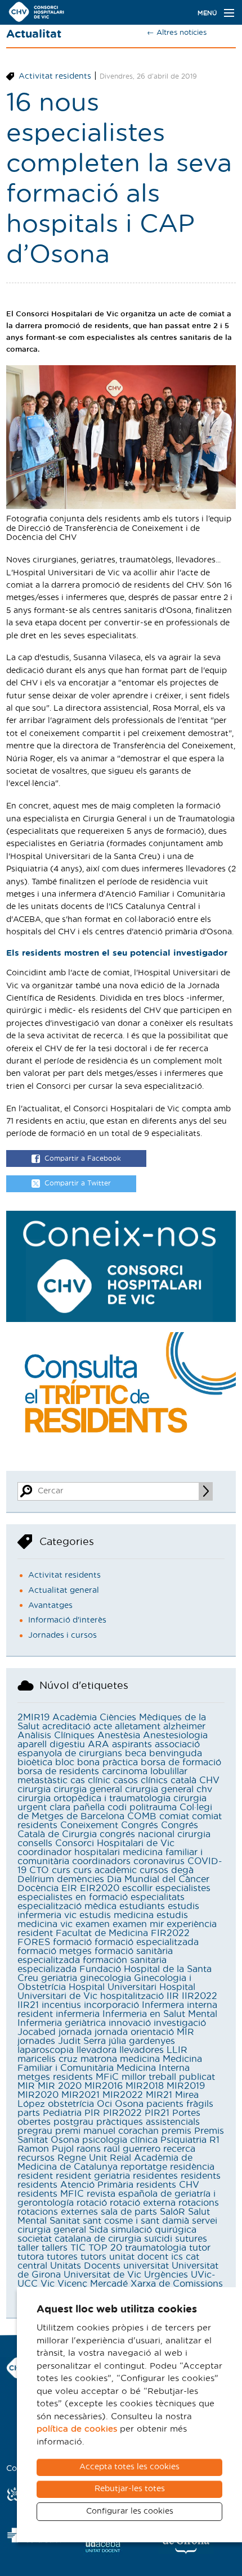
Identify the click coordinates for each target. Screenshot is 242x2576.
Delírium (36, 1879)
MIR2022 (123, 2095)
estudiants (142, 1906)
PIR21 (157, 2113)
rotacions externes (58, 2212)
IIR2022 (200, 1996)
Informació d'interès (67, 1620)
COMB (142, 1816)
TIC (78, 2248)
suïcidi (158, 2239)
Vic (48, 2284)
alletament (138, 1727)
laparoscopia (46, 2050)
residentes (155, 2176)
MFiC (107, 2077)
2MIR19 (33, 1718)
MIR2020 (38, 2095)
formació (72, 1942)
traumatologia (156, 2248)
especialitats (158, 1897)
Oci (104, 2104)
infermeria (78, 2014)
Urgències (166, 2275)
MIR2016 (104, 2086)
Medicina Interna (153, 2068)
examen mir (138, 1924)
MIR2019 (186, 2086)
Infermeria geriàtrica (62, 2023)
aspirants (132, 1744)
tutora (31, 2257)
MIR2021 (80, 2095)
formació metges (55, 1951)
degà (182, 1870)
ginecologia (106, 1978)
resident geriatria (93, 2176)
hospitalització (132, 1996)
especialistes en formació (73, 1897)
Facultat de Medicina (102, 1933)
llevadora (97, 2050)
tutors (93, 2257)
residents (201, 2176)
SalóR (172, 2212)
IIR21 (28, 2005)
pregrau (35, 2131)
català (183, 1780)
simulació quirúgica (154, 2230)
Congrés (140, 1825)
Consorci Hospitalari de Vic (115, 1843)
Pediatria (62, 2113)
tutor (200, 2248)
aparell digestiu (51, 1744)
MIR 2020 (60, 2086)
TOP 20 (105, 2248)
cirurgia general (88, 1789)
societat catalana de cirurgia (79, 2239)
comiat (174, 1816)
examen (93, 1924)
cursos (154, 1870)
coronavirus (159, 1861)
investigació (180, 2023)
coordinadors (101, 1861)
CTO (39, 1870)
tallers (55, 2248)
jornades (36, 2041)
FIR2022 (170, 1933)
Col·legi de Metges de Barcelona (115, 1812)
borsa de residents (58, 1771)
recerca (179, 2149)
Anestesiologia (175, 1735)
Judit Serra (82, 2041)
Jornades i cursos (62, 1635)
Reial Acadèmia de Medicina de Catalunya (105, 2162)
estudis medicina (116, 1915)
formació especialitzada (147, 1942)
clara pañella (77, 1807)
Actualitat (34, 34)
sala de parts (129, 2212)
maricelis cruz (48, 2059)
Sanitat (65, 2221)
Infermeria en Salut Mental (160, 2014)
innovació (130, 2023)
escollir (137, 1888)
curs (61, 1870)
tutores (62, 2257)
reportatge (144, 2167)
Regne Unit (82, 2158)
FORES (34, 1942)
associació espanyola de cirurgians (109, 1749)
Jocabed (37, 2032)
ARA (98, 1744)
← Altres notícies (177, 33)
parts (29, 2113)
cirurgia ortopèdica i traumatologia (94, 1798)
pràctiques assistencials (148, 2122)
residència (192, 2167)
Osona (129, 2104)
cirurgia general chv (169, 1789)
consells (35, 1843)
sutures (191, 2239)
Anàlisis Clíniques (56, 1735)
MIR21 (159, 2095)
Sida (98, 2230)
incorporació (111, 2005)
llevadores (142, 2050)
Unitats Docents (85, 2266)
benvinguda (176, 1753)
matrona (99, 2059)
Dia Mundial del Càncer (158, 1879)
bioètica (35, 1762)
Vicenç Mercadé (93, 2284)
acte (103, 1727)
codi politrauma (142, 1807)
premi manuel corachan (107, 2131)
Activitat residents (55, 76)
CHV (209, 1780)
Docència (38, 1888)
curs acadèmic (105, 1870)
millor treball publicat (168, 2077)
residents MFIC (51, 2194)
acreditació (66, 1727)
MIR (26, 2086)
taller (28, 2248)
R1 (214, 2140)
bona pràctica (107, 1762)
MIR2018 (145, 2086)
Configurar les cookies (130, 2511)
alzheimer (184, 1727)
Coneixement (89, 1825)
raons (89, 2149)
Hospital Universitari (113, 1987)
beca (136, 1753)
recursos (36, 2158)
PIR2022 (122, 2113)
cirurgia (34, 1789)
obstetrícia (71, 2104)
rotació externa (143, 2203)
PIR (92, 2113)
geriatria (59, 1978)
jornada (75, 2032)
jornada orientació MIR (144, 2032)
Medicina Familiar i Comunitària (110, 2064)
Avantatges (50, 1606)
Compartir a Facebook (83, 1158)
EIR (69, 1888)
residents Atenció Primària (75, 2185)
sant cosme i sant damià (136, 2221)
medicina (140, 2059)
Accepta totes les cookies (129, 2467)
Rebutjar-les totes (130, 2489)
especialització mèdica (67, 1906)
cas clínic (90, 1780)
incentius (61, 2005)
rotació (92, 2203)
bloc (65, 1762)
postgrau (73, 2122)
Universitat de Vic (102, 2275)
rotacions (199, 2203)
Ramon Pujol (46, 2149)
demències (80, 1879)
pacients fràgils (180, 2104)
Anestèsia (119, 1735)
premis (176, 2131)
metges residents (55, 2077)
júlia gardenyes (142, 2041)
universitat (146, 2266)
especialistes (183, 1888)
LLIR (177, 2050)
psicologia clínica (120, 2140)
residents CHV (168, 2185)
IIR (173, 1996)
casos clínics (140, 1780)
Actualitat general (64, 1591)
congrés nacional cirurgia (155, 1834)
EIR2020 (100, 1888)
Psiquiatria (183, 2140)
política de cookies (77, 2429)
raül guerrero (132, 2149)
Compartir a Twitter (78, 1184)
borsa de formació (181, 1762)
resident (35, 2176)
